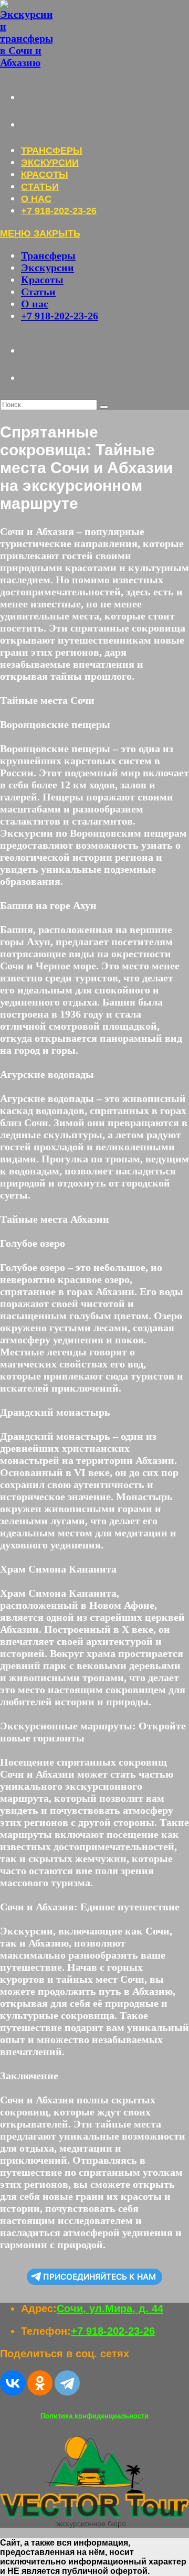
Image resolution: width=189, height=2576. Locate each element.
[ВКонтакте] (13, 2383)
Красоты (42, 280)
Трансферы (48, 255)
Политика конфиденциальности (94, 2416)
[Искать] (104, 407)
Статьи (38, 292)
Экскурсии (48, 268)
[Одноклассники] (40, 2383)
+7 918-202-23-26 (60, 316)
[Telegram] (67, 2383)
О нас (35, 304)
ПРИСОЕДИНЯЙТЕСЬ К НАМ (99, 2277)
